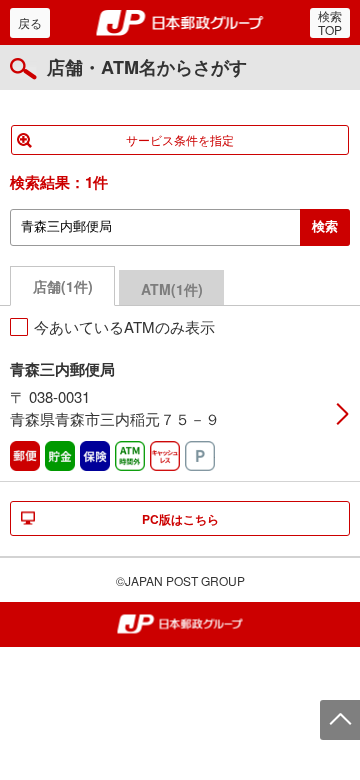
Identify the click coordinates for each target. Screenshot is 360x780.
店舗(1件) (63, 286)
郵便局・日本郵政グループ (180, 23)
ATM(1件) (172, 289)
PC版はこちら (180, 519)
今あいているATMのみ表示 (124, 326)
